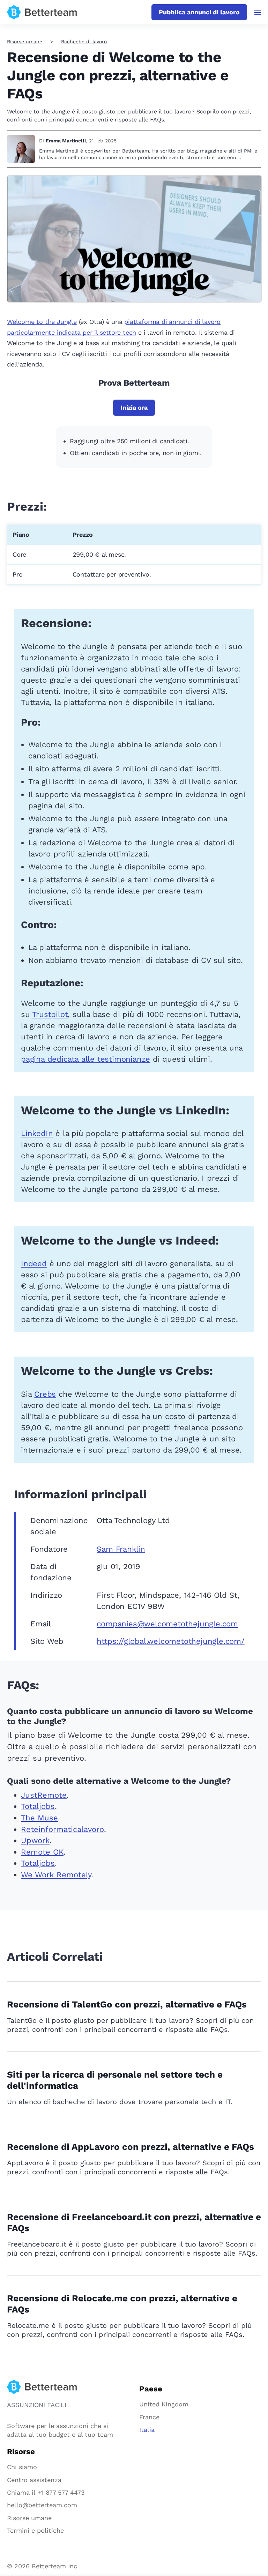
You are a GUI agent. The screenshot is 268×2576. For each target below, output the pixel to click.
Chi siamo (22, 2467)
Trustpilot (50, 1014)
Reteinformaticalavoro (62, 1829)
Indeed (34, 1264)
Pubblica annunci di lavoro (199, 12)
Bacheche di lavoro (84, 42)
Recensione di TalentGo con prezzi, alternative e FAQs (127, 2004)
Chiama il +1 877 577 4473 (46, 2492)
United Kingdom (164, 2404)
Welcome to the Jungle (42, 322)
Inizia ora (134, 407)
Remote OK (42, 1852)
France (149, 2417)
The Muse (39, 1818)
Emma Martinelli (66, 141)
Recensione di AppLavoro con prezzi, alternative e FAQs (131, 2147)
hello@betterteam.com (42, 2505)
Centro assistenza (34, 2480)
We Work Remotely (56, 1875)
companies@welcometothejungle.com (167, 1624)
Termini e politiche (35, 2530)
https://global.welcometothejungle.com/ (170, 1641)
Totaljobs (38, 1806)
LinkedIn (37, 1133)
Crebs (45, 1394)
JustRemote (44, 1795)
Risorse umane (25, 42)
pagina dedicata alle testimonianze (85, 1059)
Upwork (35, 1840)
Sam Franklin (121, 1549)
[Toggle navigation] (258, 13)
